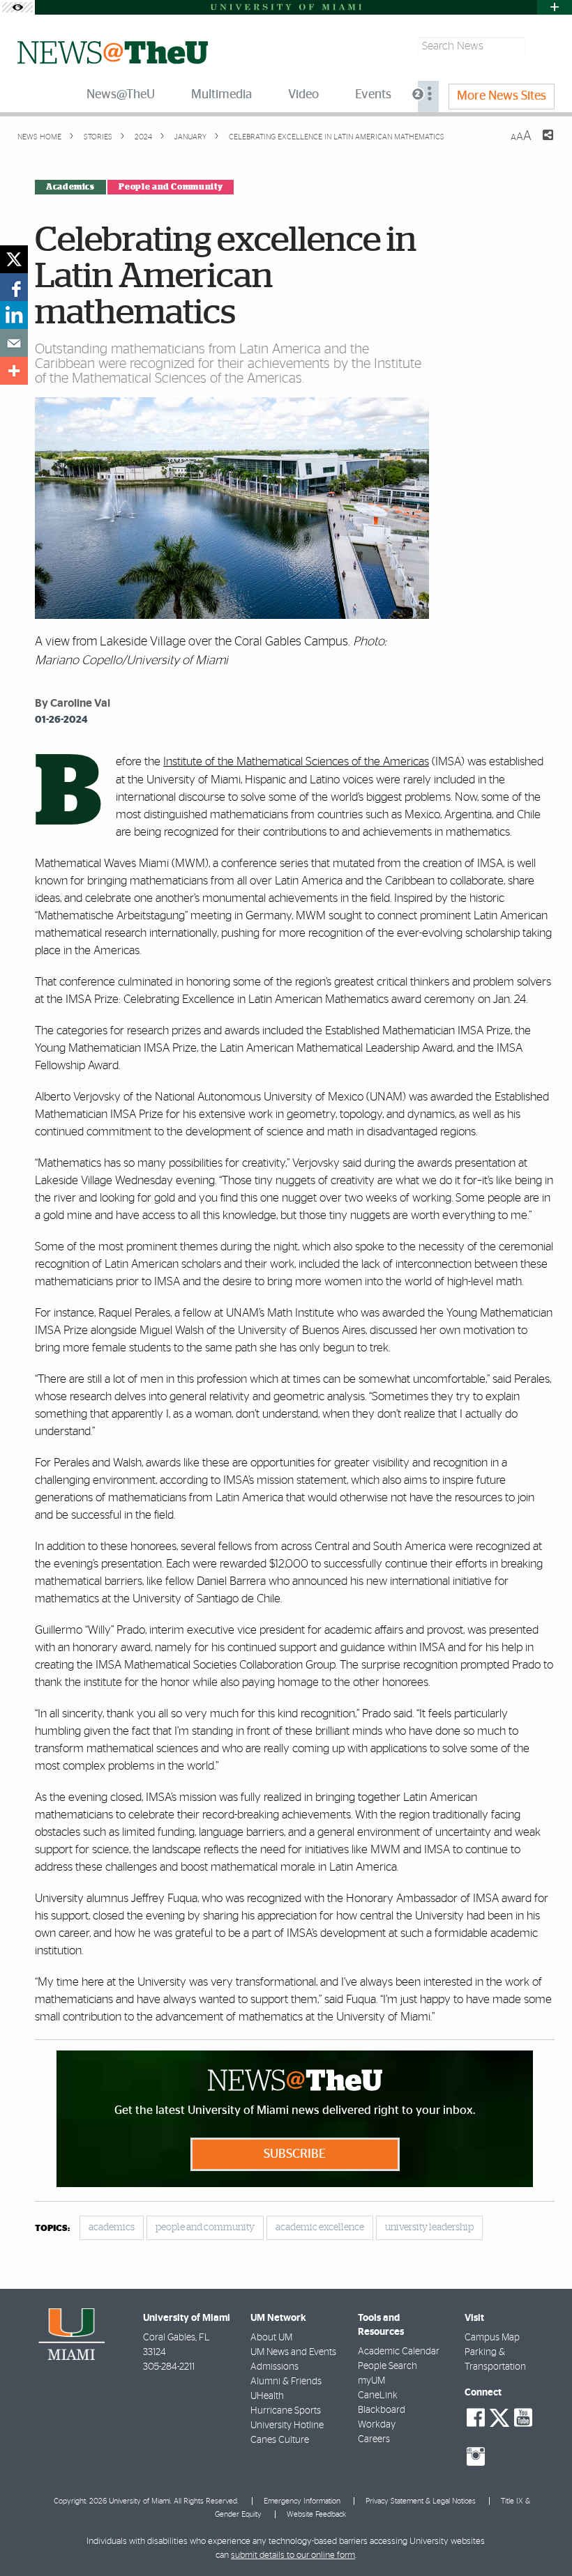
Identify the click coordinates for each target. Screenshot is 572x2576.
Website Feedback (316, 2514)
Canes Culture (280, 2440)
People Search (387, 2366)
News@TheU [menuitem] (121, 95)
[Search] (542, 46)
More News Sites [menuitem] (502, 96)
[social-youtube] (523, 2418)
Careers (374, 2439)
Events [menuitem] (373, 95)
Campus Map (492, 2338)
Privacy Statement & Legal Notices (421, 2501)
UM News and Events (293, 2352)
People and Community (171, 187)
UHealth (267, 2396)
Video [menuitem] (303, 95)
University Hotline (287, 2425)
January (189, 137)
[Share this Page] (539, 144)
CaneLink (378, 2395)
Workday (377, 2425)
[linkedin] (14, 315)
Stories (97, 137)
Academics (70, 187)
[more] (14, 371)
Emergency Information (302, 2501)
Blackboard (382, 2410)
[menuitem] (428, 97)
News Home (39, 137)
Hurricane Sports (286, 2411)
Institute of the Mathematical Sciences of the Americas (296, 761)
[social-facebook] (476, 2418)
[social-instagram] (476, 2457)
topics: (52, 2229)
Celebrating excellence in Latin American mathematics (337, 137)
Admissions (274, 2367)
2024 (142, 137)
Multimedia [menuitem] (221, 95)
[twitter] (14, 259)
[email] (14, 343)
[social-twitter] (499, 2416)
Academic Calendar (399, 2352)
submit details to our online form (293, 2555)
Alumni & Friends (286, 2382)
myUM (371, 2381)
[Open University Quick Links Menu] (555, 7)
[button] (542, 2538)
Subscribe (295, 2154)
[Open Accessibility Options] (17, 7)
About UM (271, 2338)
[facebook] (14, 287)
